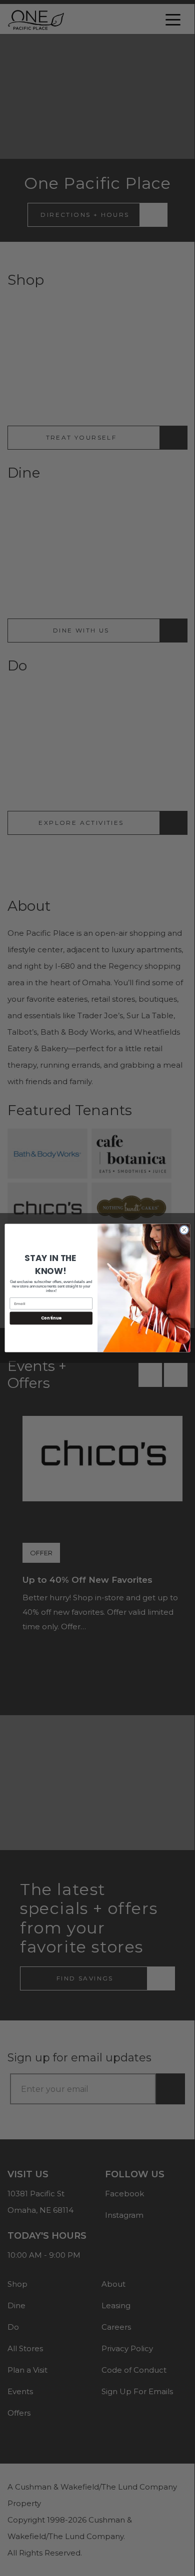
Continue (51, 1318)
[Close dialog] (184, 1230)
